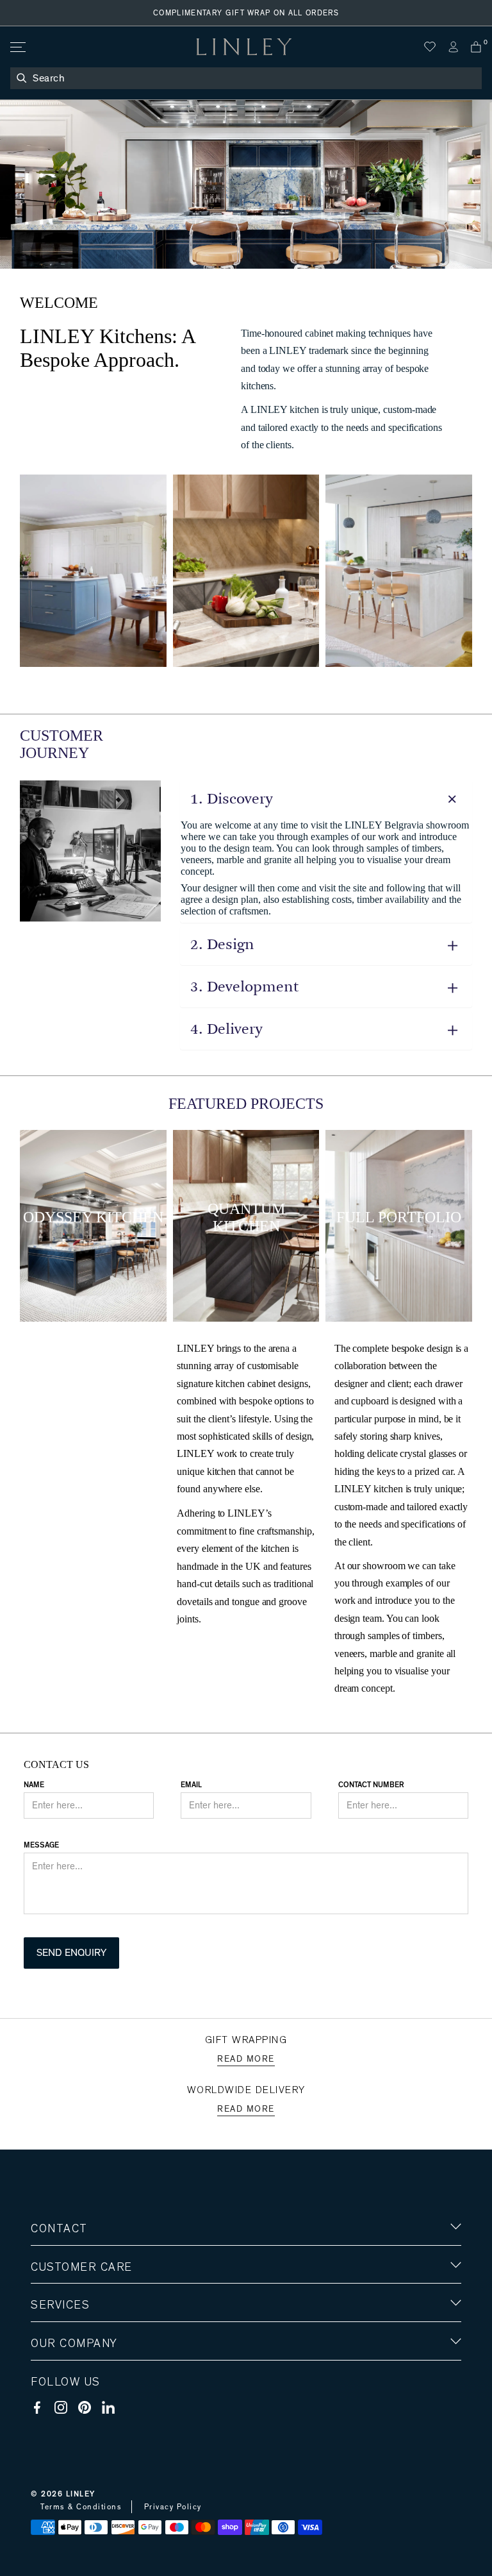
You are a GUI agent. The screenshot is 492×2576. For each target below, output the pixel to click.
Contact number (371, 1785)
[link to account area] (453, 47)
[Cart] (476, 47)
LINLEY (81, 2494)
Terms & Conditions (81, 2507)
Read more (246, 2059)
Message (41, 1845)
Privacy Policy (173, 2507)
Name (34, 1785)
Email (191, 1785)
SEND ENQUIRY (71, 1953)
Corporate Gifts (69, 2419)
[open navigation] (17, 47)
